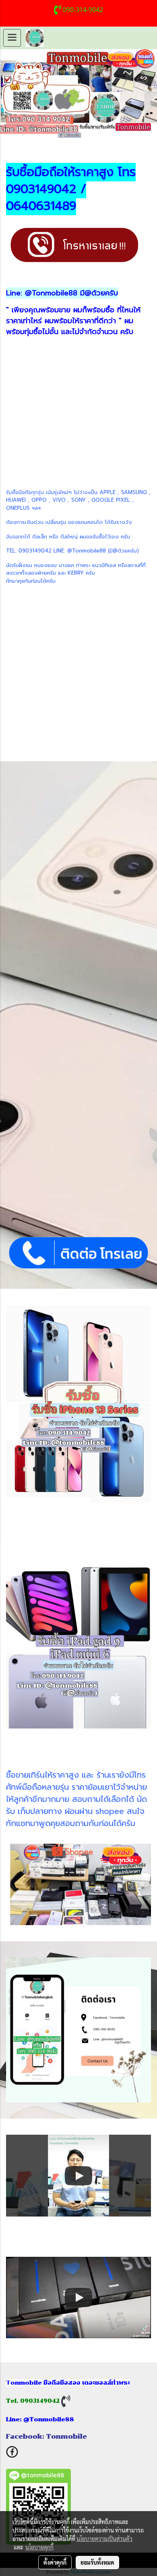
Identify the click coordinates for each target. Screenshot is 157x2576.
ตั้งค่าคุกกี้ (55, 2562)
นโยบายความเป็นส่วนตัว (104, 2539)
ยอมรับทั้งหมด (97, 2562)
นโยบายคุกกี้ (39, 2547)
